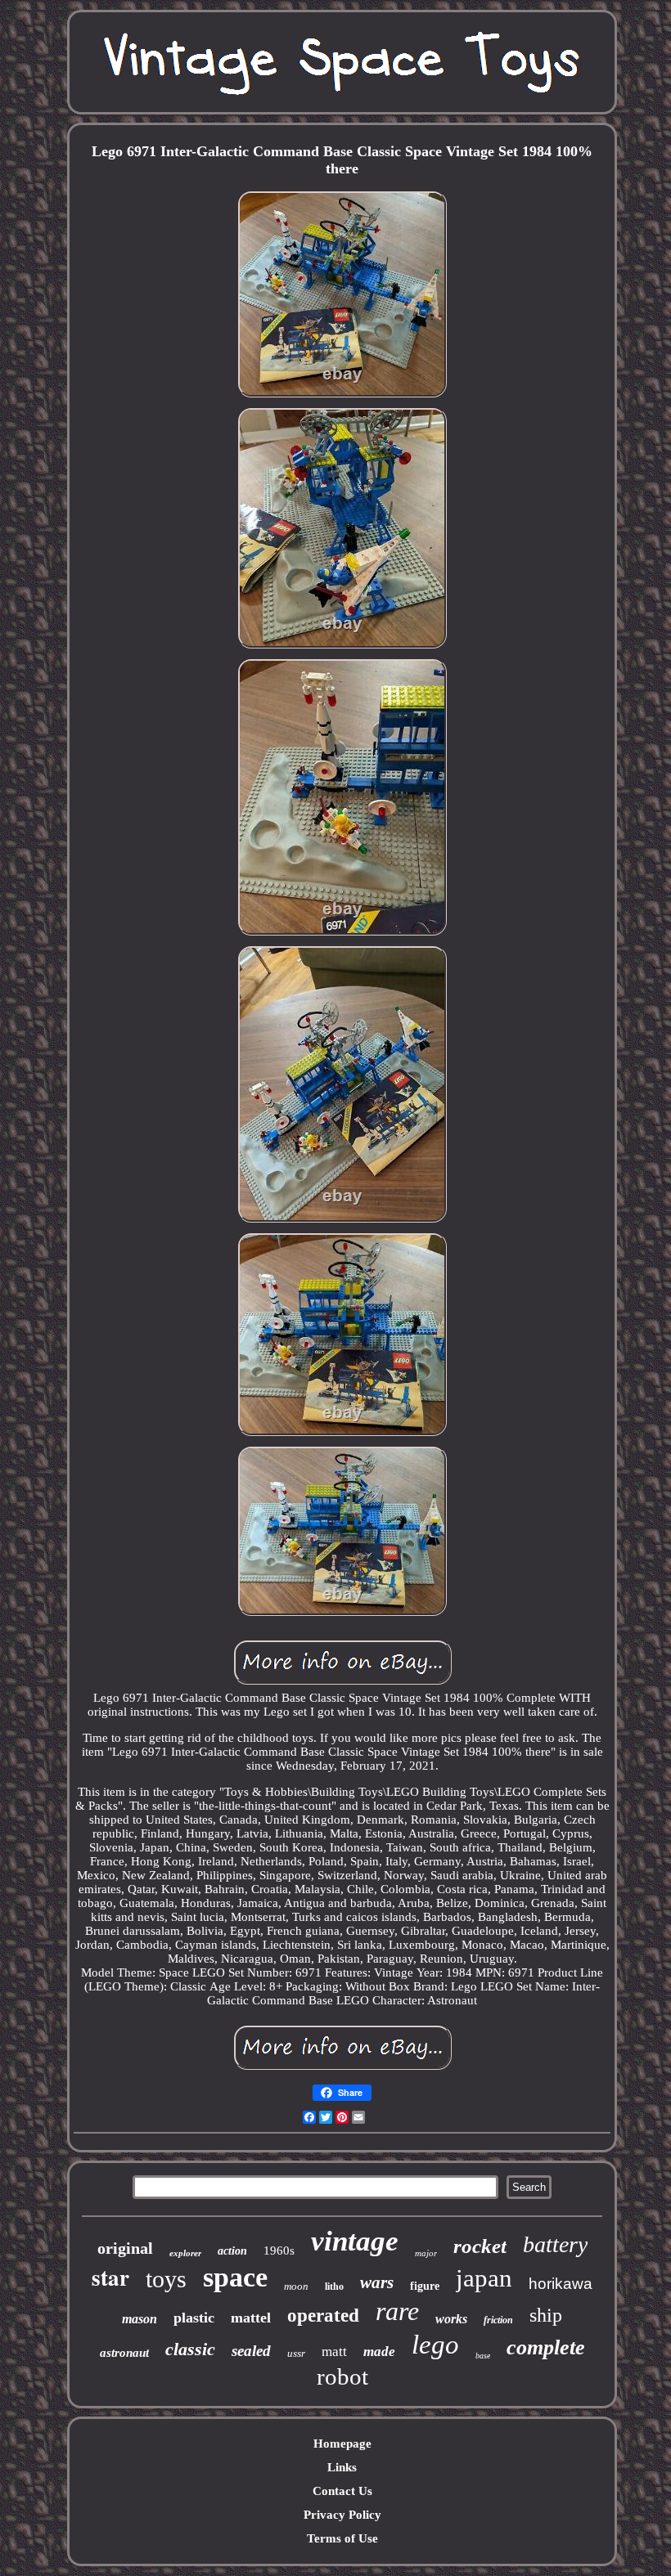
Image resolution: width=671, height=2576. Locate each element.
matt (334, 2352)
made (379, 2352)
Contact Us (342, 2491)
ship (546, 2315)
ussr (296, 2353)
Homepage (342, 2444)
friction (498, 2320)
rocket (480, 2246)
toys (166, 2279)
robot (342, 2376)
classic (190, 2349)
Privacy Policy (342, 2515)
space (235, 2277)
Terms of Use (342, 2538)
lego (435, 2345)
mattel (251, 2318)
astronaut (124, 2353)
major (426, 2253)
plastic (194, 2318)
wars (377, 2282)
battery (555, 2244)
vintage (355, 2241)
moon (296, 2286)
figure (425, 2286)
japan (484, 2278)
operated (323, 2316)
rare (397, 2311)
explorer (185, 2253)
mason (140, 2319)
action (232, 2251)
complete (546, 2347)
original (125, 2248)
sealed (251, 2351)
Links (342, 2467)
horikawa (561, 2284)
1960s (279, 2251)
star (110, 2277)
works (451, 2319)
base (483, 2356)
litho (334, 2287)
